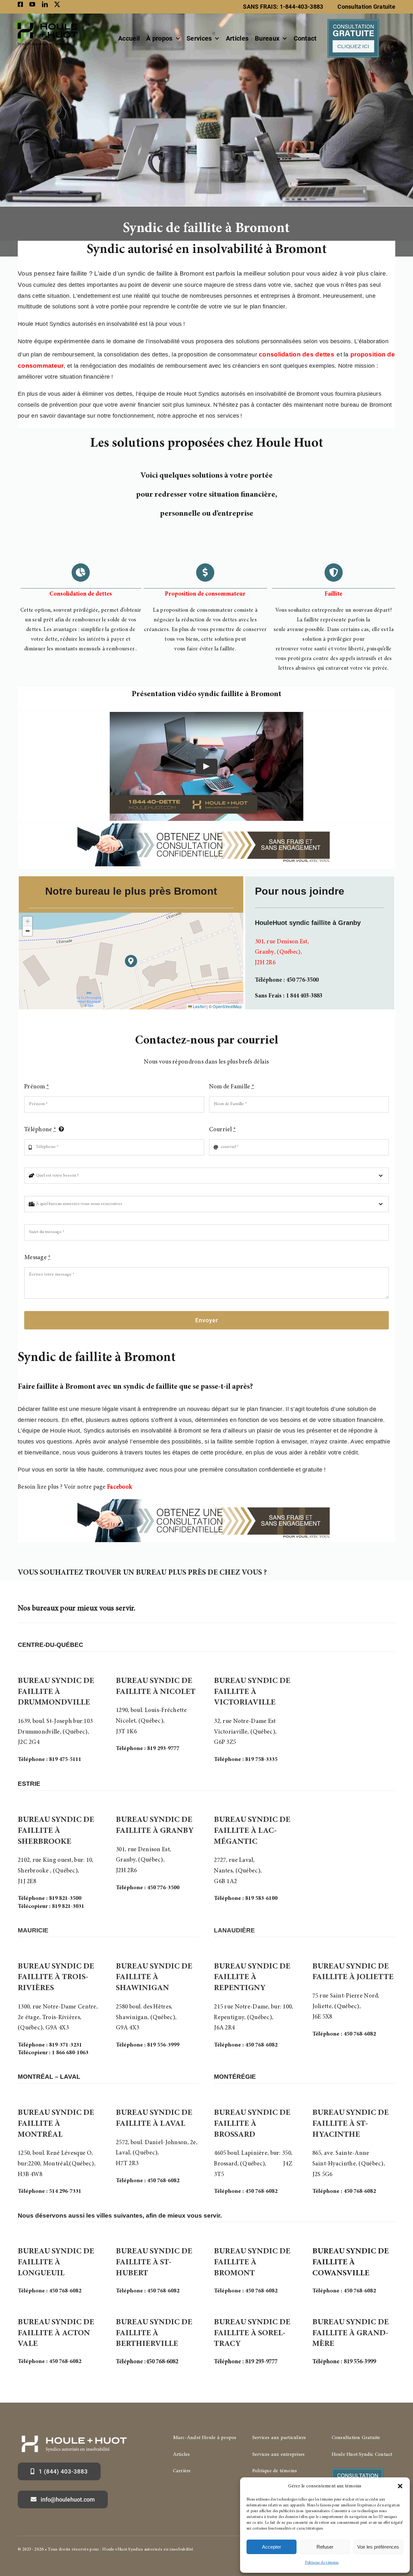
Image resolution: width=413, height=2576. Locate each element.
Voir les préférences (378, 2547)
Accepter (272, 2547)
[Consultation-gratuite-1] (353, 22)
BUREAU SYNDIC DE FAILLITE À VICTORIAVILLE (252, 1692)
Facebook (120, 1487)
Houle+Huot (115, 2550)
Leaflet (199, 1006)
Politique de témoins (322, 2563)
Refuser (325, 2547)
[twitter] (57, 4)
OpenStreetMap (227, 1006)
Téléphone (40, 1130)
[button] (400, 2486)
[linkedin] (45, 4)
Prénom (37, 1087)
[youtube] (32, 4)
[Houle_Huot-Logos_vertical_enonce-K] (47, 22)
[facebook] (20, 4)
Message (38, 1258)
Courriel (223, 1130)
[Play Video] (206, 766)
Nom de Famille (232, 1087)
